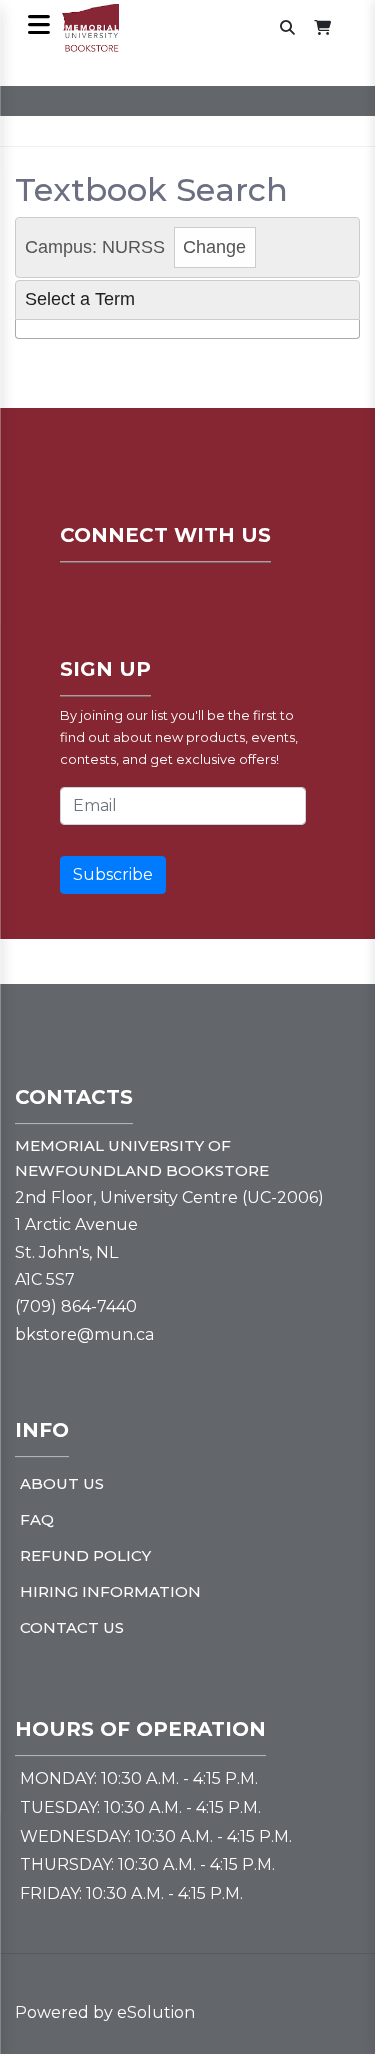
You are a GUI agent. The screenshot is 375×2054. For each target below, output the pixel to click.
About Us (62, 1483)
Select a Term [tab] (80, 299)
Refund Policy (85, 1555)
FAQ (37, 1519)
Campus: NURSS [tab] (136, 247)
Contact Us (72, 1627)
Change (214, 247)
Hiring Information (110, 1591)
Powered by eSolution (105, 2012)
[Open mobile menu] (38, 26)
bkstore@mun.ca (84, 1334)
